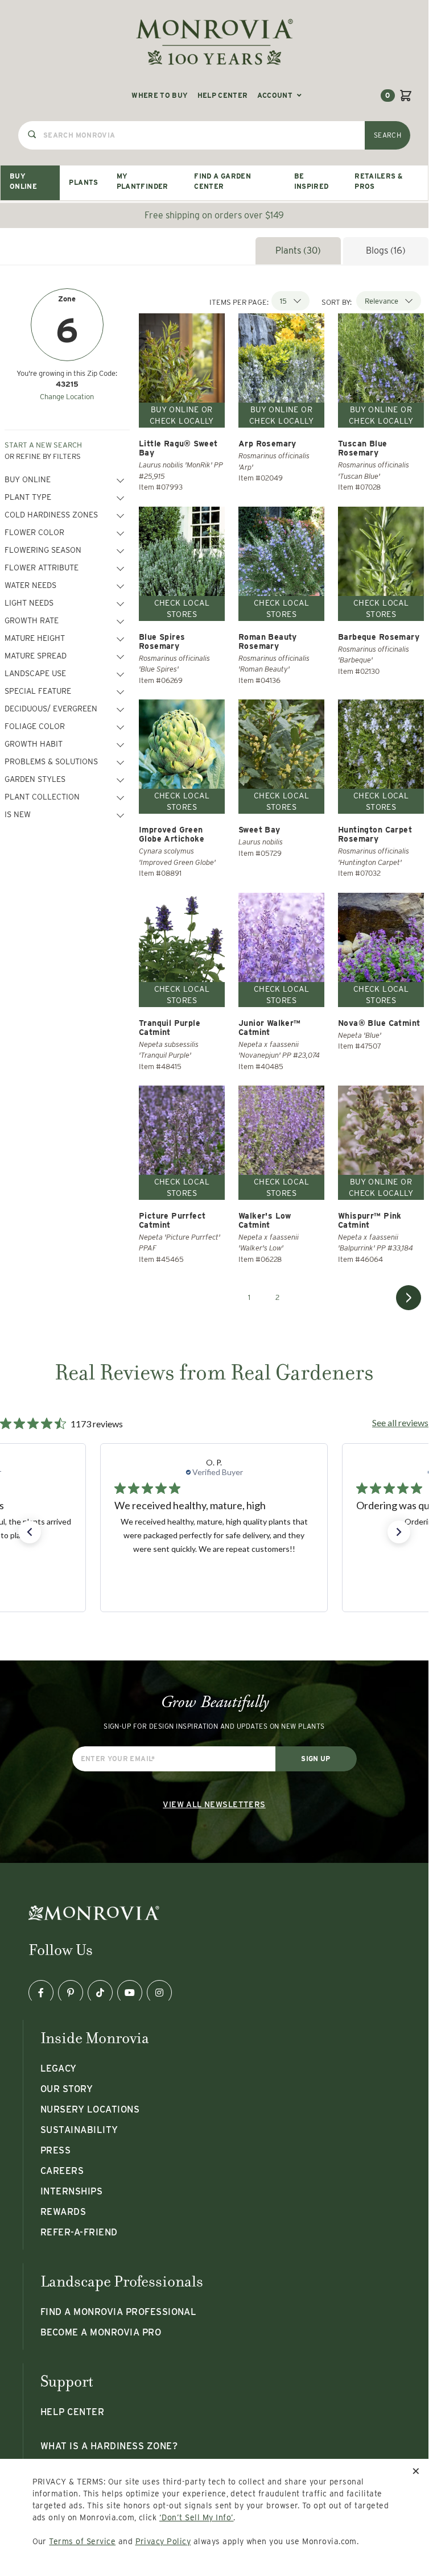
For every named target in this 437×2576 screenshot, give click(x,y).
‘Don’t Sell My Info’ (197, 2517)
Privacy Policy (163, 2541)
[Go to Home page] (215, 42)
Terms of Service (82, 2541)
